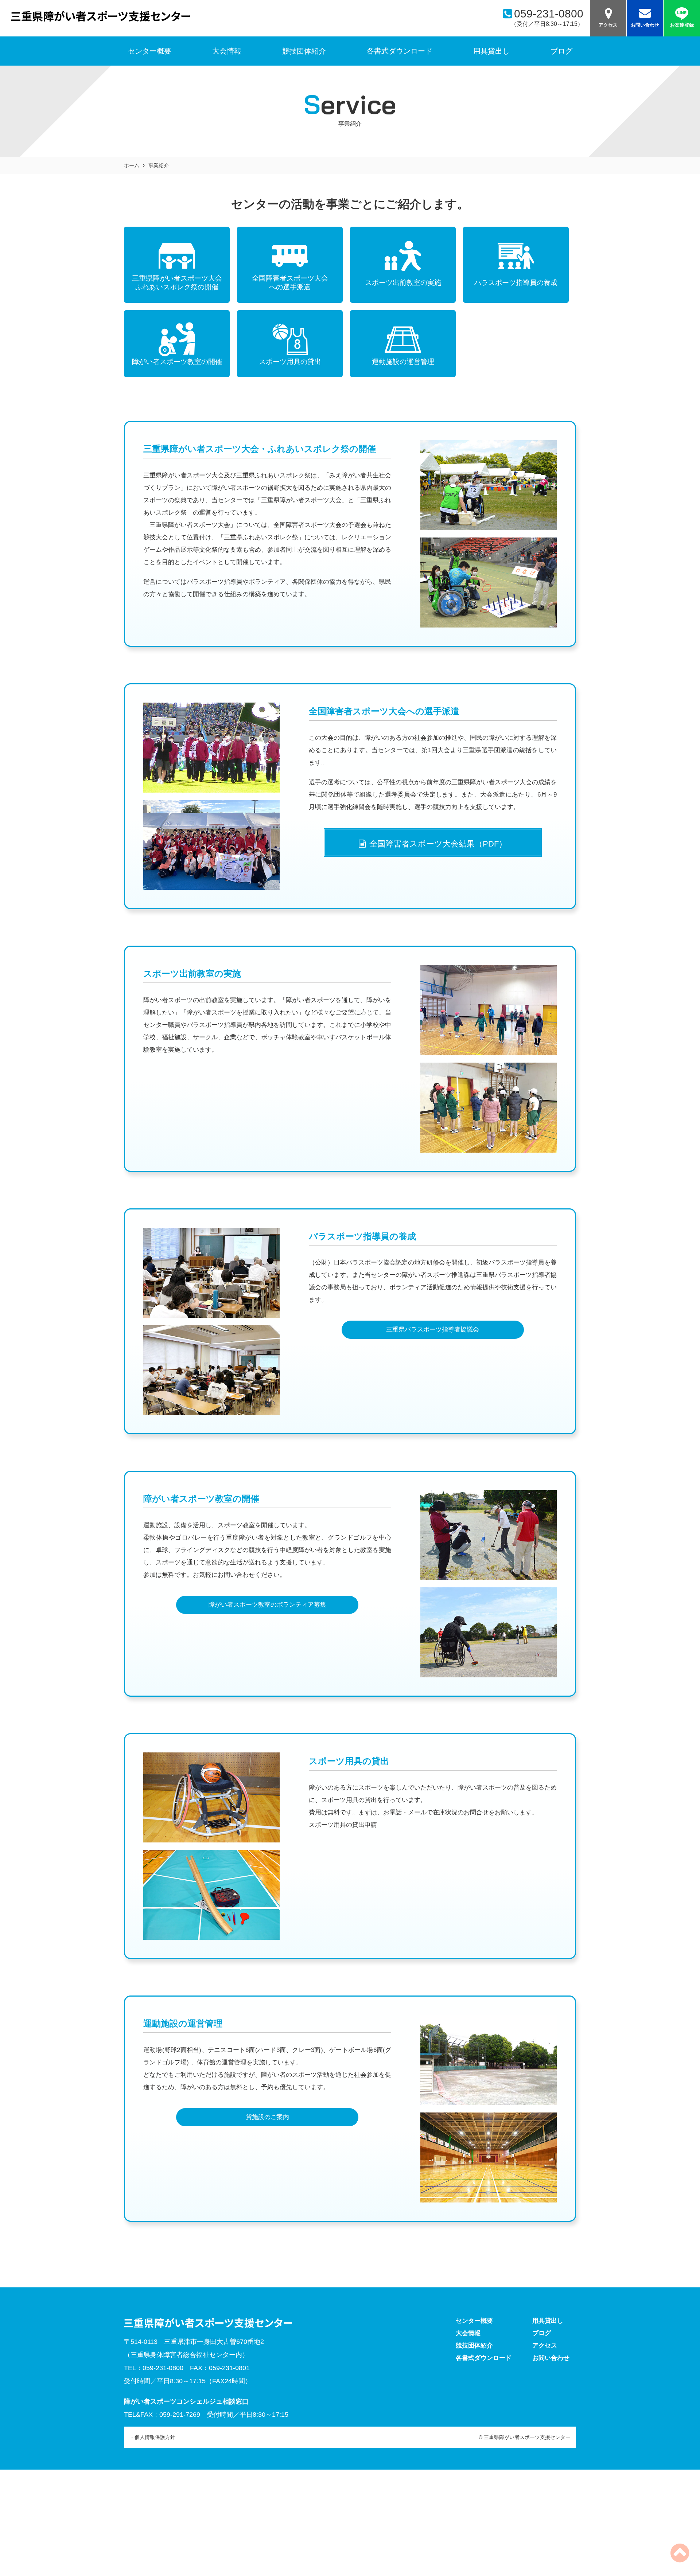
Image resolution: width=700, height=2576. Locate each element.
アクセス (608, 25)
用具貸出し (491, 51)
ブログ (561, 51)
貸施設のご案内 (267, 2117)
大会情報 (227, 51)
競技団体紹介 (304, 51)
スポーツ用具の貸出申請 (343, 1825)
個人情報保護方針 (155, 2437)
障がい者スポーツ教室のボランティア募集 (267, 1605)
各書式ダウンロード (400, 51)
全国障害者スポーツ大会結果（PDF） (438, 844)
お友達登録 (682, 25)
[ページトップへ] (680, 2559)
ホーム (132, 165)
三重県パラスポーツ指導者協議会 (433, 1330)
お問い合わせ (645, 25)
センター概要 (474, 2321)
